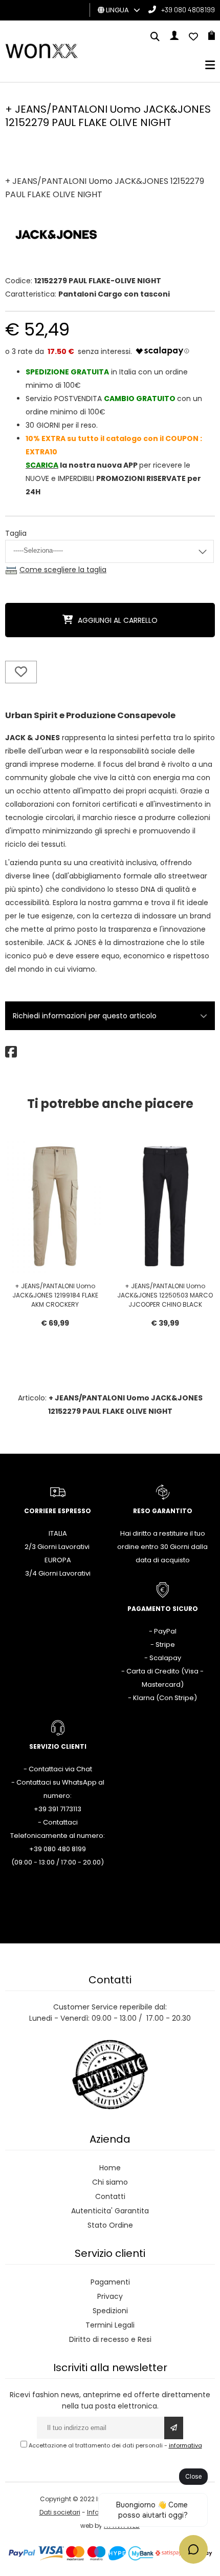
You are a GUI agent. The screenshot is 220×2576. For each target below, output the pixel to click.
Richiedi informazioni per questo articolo (85, 1016)
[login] (174, 37)
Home (110, 2168)
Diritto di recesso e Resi (110, 2339)
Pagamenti (110, 2282)
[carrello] (212, 37)
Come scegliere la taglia (63, 570)
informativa (185, 2445)
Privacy (110, 2296)
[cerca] (155, 37)
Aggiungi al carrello (118, 620)
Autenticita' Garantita (110, 2211)
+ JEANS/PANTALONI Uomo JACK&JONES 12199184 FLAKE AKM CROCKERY (55, 1295)
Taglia (16, 533)
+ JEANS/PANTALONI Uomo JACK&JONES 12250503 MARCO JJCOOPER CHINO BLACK (165, 1295)
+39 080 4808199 (188, 9)
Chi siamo (110, 2182)
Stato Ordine (110, 2225)
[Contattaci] (193, 37)
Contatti (110, 2196)
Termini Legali (110, 2325)
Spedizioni (110, 2311)
